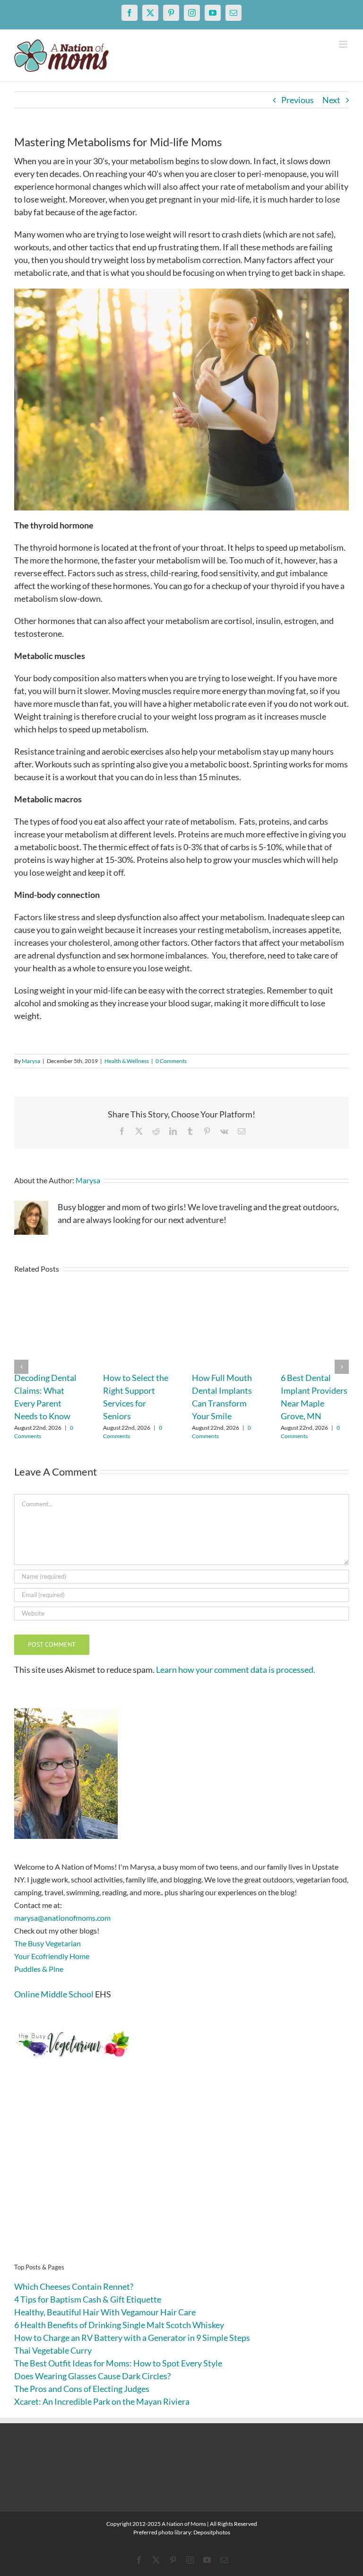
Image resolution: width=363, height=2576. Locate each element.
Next (331, 100)
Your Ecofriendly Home (52, 1956)
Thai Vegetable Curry (53, 2350)
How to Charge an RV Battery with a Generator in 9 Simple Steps (132, 2338)
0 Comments (171, 1061)
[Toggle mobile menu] (344, 44)
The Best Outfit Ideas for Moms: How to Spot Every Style (118, 2363)
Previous (298, 100)
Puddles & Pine (39, 1969)
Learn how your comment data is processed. (236, 1670)
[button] (21, 1367)
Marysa (31, 1061)
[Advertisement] (181, 2175)
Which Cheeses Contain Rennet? (74, 2286)
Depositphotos (212, 2532)
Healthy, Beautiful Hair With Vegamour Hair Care (105, 2312)
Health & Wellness (127, 1061)
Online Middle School (54, 1994)
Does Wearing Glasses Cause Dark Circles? (92, 2376)
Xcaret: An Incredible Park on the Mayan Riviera (102, 2401)
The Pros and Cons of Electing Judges (82, 2389)
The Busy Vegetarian (48, 1943)
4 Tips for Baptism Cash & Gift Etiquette (88, 2299)
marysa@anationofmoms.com (62, 1918)
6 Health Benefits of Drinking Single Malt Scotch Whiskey (119, 2325)
